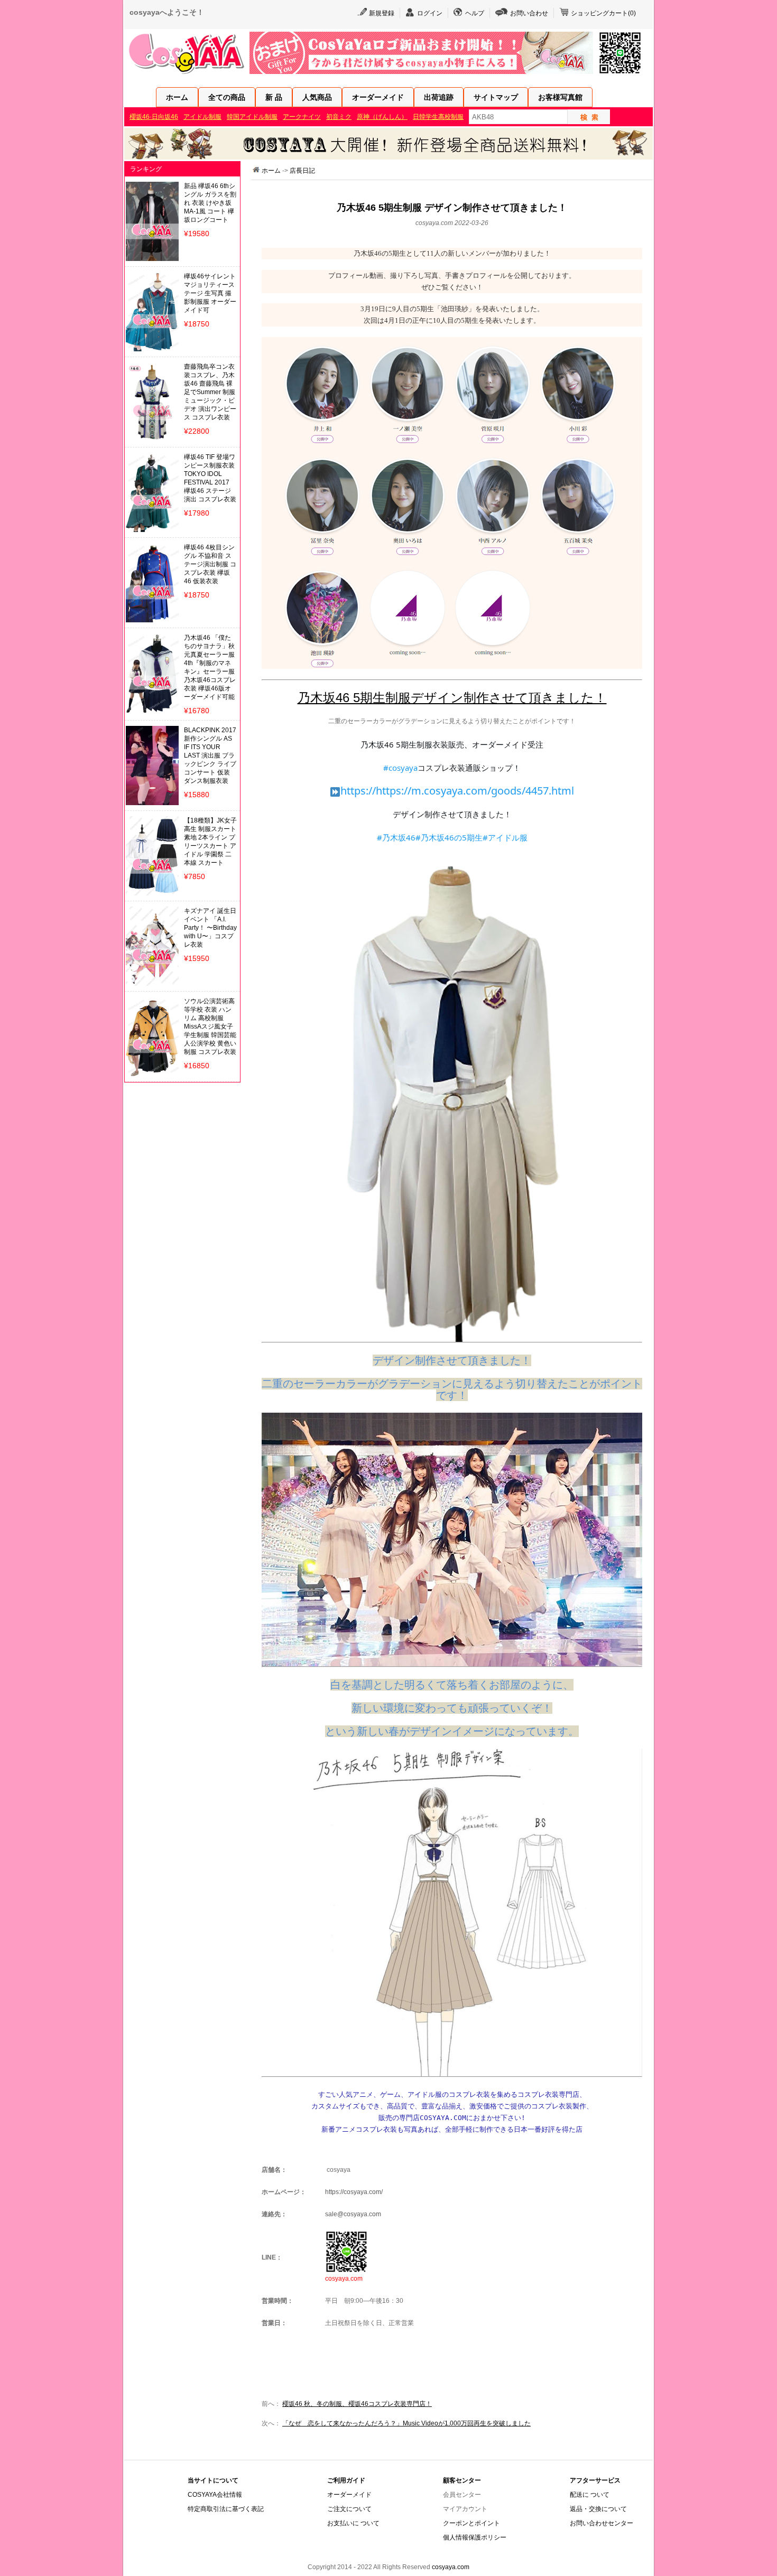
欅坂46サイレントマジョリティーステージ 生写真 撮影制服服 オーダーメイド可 (210, 293)
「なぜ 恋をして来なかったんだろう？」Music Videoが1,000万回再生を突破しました (406, 2423)
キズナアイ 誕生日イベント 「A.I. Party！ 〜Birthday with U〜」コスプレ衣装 (210, 928)
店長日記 (302, 171)
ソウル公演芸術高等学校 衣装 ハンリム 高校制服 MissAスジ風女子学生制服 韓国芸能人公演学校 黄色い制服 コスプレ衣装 (210, 1026)
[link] (457, 791)
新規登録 (382, 13)
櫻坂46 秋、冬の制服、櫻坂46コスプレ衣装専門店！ (357, 2404)
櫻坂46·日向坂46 (154, 117)
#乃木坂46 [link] (396, 837)
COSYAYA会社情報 (215, 2495)
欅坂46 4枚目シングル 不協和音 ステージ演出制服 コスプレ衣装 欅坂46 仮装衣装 (210, 564)
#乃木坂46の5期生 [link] (449, 837)
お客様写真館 (560, 97)
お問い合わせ (529, 13)
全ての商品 (227, 97)
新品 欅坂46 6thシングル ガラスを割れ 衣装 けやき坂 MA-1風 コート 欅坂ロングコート (210, 203)
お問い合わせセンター (602, 2523)
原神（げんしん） (382, 117)
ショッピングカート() (603, 13)
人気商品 (317, 97)
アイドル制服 (202, 117)
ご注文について (349, 2509)
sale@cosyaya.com (353, 2214)
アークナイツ (302, 117)
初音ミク (339, 117)
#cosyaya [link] (400, 768)
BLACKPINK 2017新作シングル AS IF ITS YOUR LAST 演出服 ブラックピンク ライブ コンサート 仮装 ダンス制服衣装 (210, 755)
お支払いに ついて (353, 2523)
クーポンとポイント (471, 2523)
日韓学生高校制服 (438, 117)
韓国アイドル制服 (252, 117)
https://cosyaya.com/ (354, 2192)
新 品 (274, 97)
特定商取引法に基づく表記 (226, 2509)
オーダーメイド (378, 97)
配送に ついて (590, 2495)
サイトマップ (496, 97)
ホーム (177, 97)
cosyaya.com (451, 2567)
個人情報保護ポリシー (475, 2537)
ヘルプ (475, 13)
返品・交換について (598, 2509)
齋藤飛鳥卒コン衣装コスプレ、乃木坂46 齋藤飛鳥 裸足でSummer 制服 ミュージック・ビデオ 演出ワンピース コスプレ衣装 (210, 392)
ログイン (430, 13)
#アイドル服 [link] (505, 837)
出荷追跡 (439, 97)
